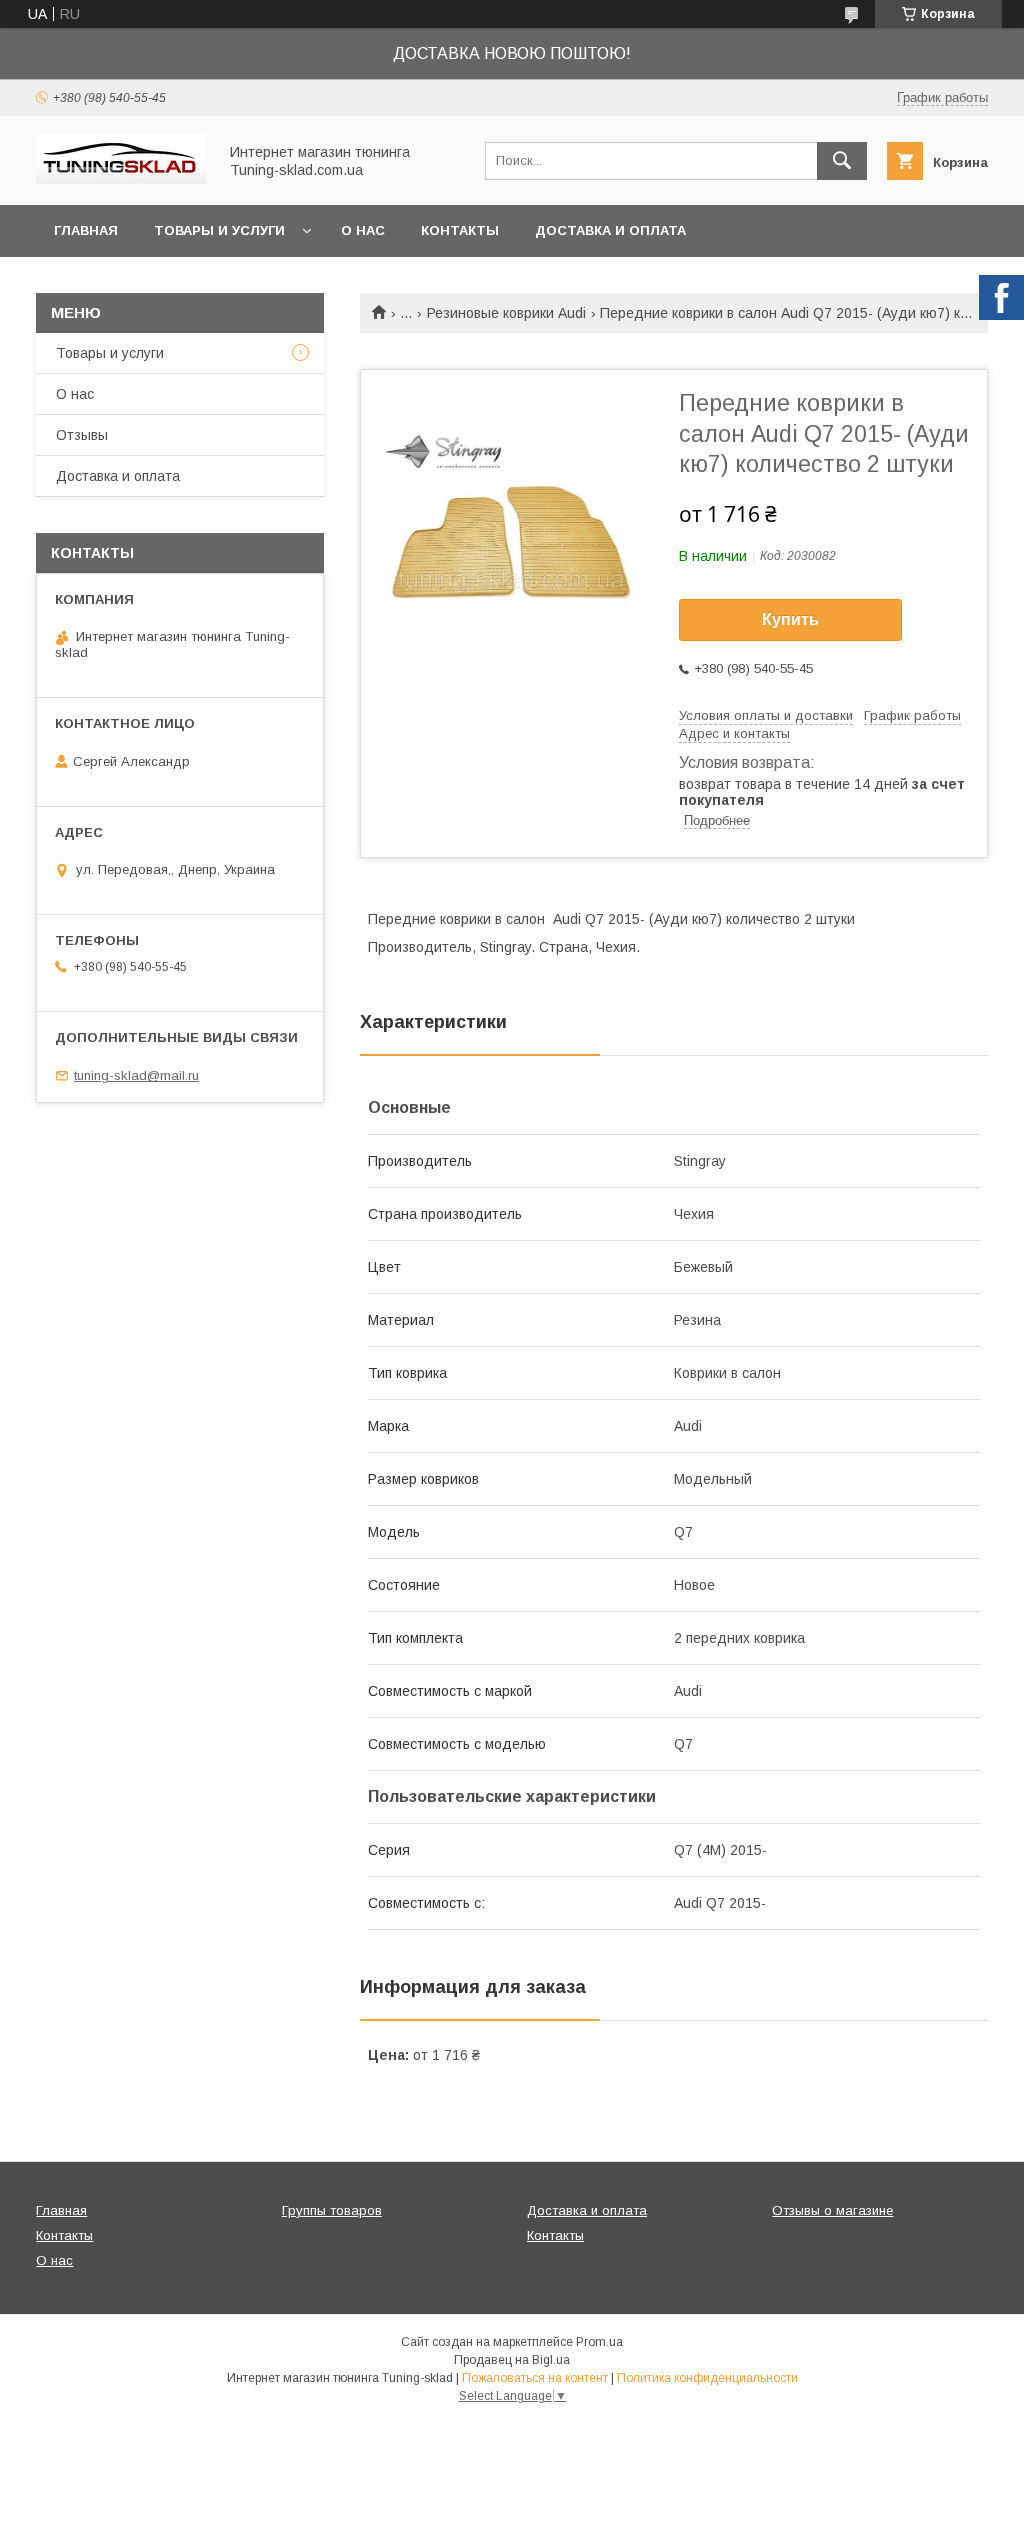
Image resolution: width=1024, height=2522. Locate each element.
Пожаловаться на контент (535, 2378)
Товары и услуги (219, 230)
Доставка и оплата (610, 230)
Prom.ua (599, 2342)
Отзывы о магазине (832, 2210)
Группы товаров (332, 2210)
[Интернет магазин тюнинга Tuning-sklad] (121, 179)
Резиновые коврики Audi (506, 313)
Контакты (460, 230)
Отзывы (82, 435)
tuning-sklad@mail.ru (136, 1075)
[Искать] (842, 161)
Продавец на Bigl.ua (512, 2360)
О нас (363, 230)
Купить (790, 619)
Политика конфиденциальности (707, 2378)
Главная (86, 230)
